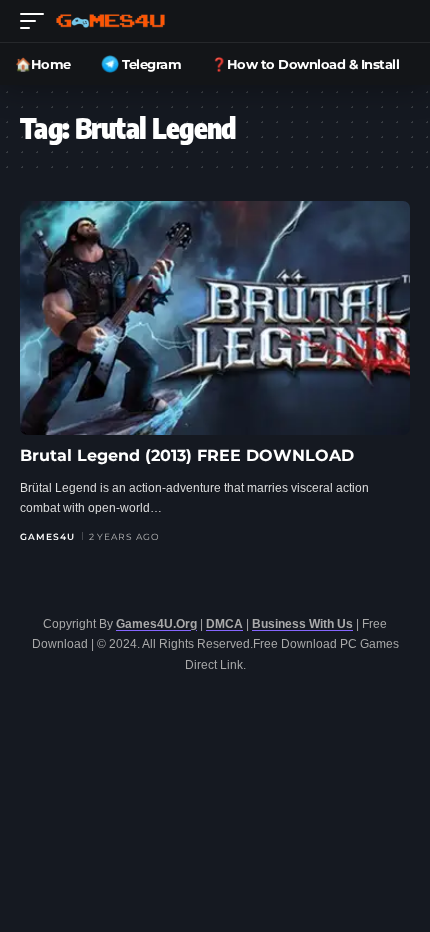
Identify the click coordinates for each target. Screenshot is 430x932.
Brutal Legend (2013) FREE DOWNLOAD (187, 455)
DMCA (224, 624)
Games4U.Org (156, 624)
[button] (37, 21)
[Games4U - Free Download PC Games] (110, 21)
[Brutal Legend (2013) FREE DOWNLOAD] (215, 318)
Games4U (47, 536)
